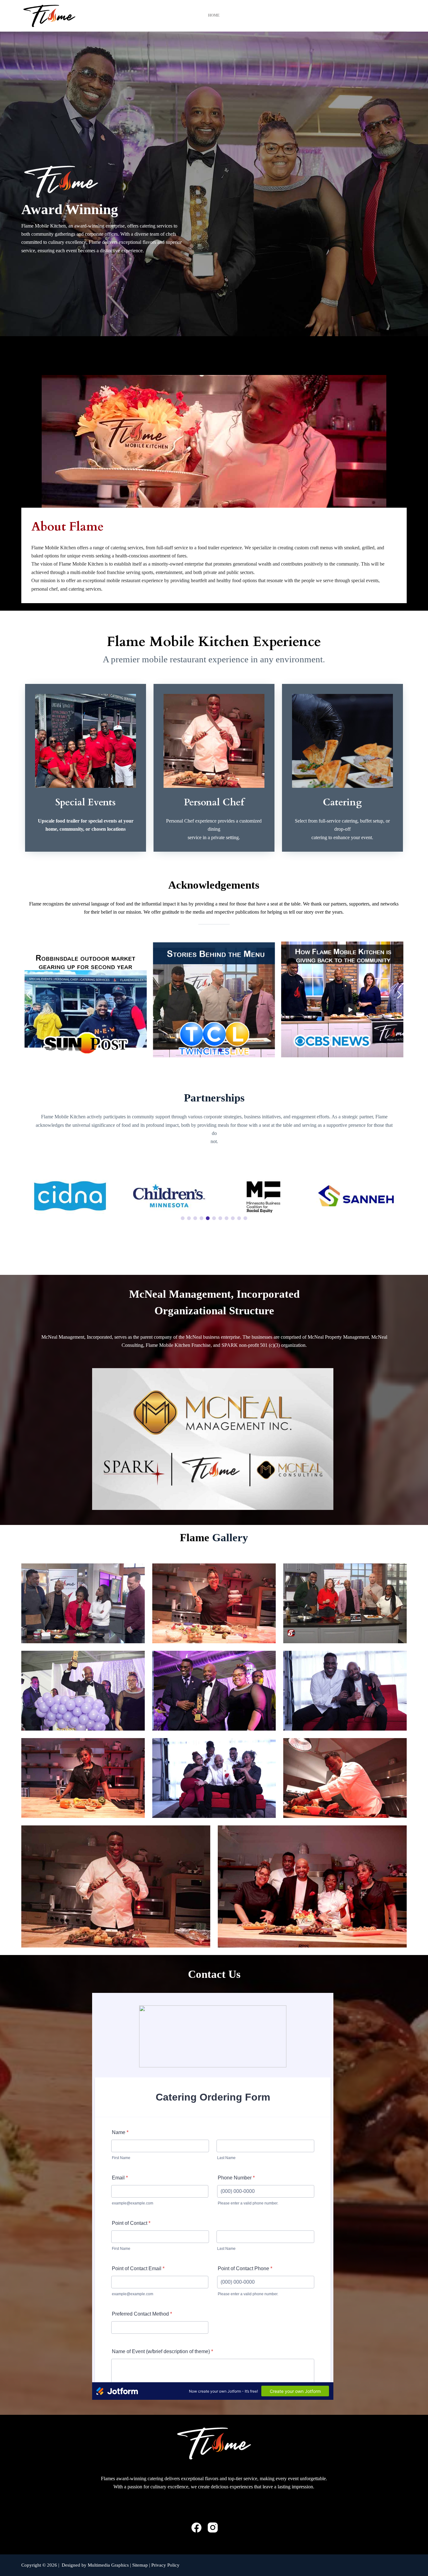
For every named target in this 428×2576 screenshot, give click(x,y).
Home (214, 15)
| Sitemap (139, 2565)
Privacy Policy (165, 2565)
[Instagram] (213, 2527)
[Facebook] (196, 2527)
